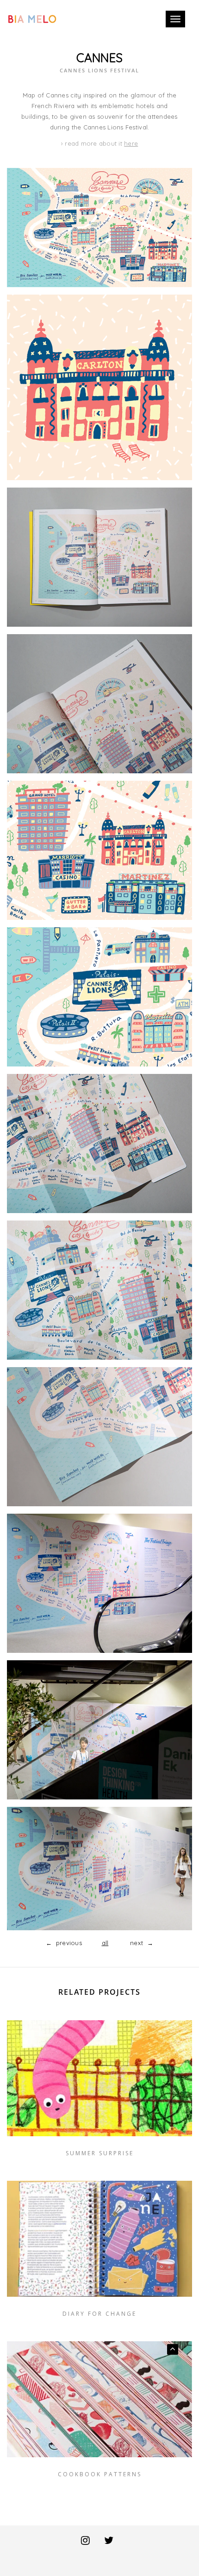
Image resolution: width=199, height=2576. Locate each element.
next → (136, 1943)
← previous (69, 1943)
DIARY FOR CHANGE (99, 2314)
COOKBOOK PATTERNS (100, 2474)
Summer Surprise (100, 2153)
